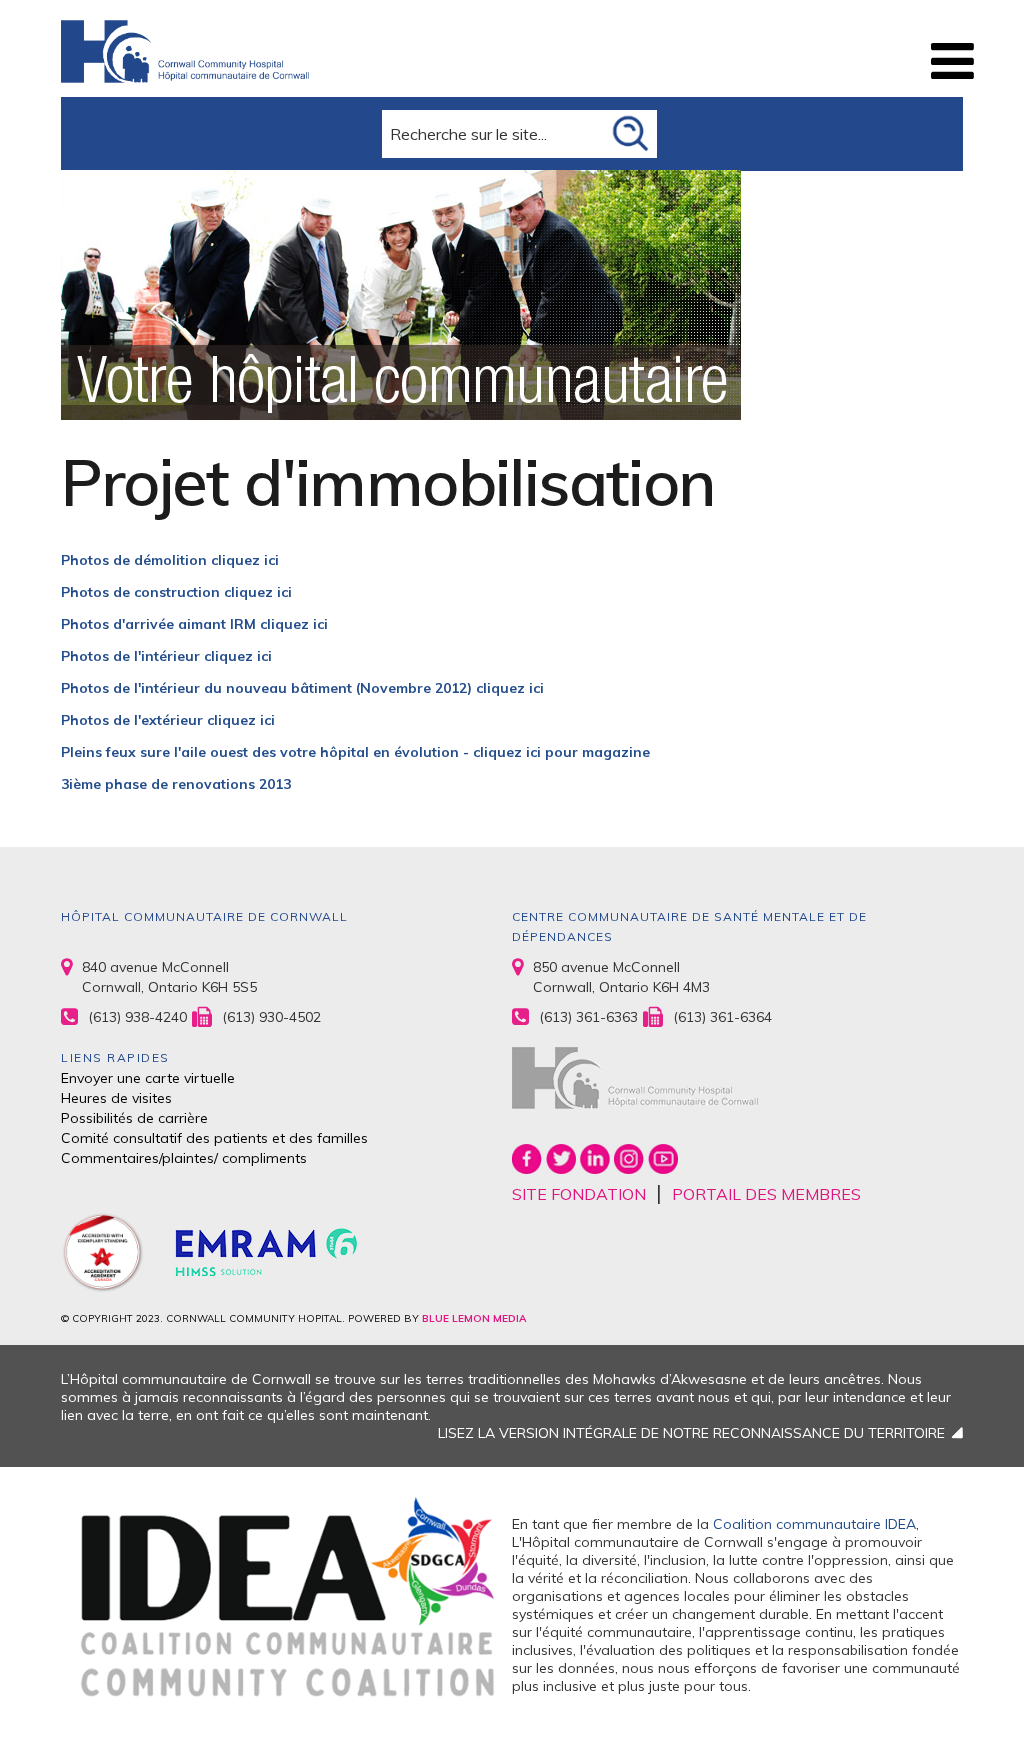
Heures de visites (116, 1098)
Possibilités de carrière (134, 1118)
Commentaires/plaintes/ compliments (184, 1158)
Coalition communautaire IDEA (814, 1524)
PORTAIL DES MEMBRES (766, 1194)
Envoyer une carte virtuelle (148, 1078)
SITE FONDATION (579, 1194)
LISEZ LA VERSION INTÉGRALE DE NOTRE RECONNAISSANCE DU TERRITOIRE (691, 1433)
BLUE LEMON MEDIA (474, 1318)
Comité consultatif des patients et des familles (214, 1138)
